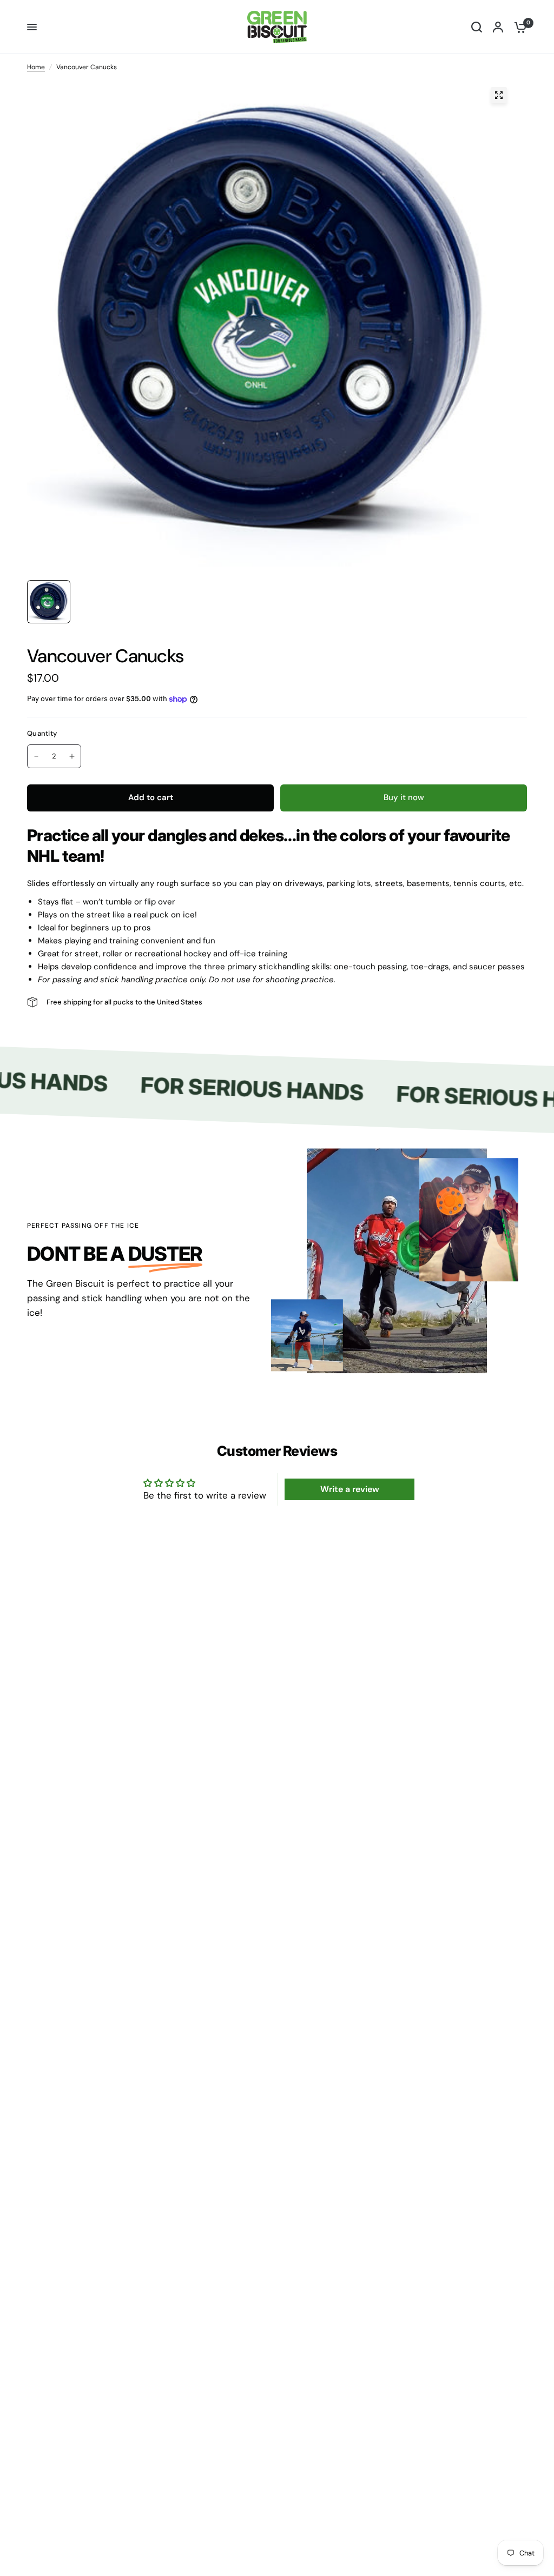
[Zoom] (499, 95)
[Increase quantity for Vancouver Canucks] (72, 756)
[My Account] (498, 27)
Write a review (350, 1489)
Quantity (42, 733)
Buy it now (404, 797)
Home (36, 67)
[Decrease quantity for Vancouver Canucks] (36, 756)
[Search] (477, 27)
